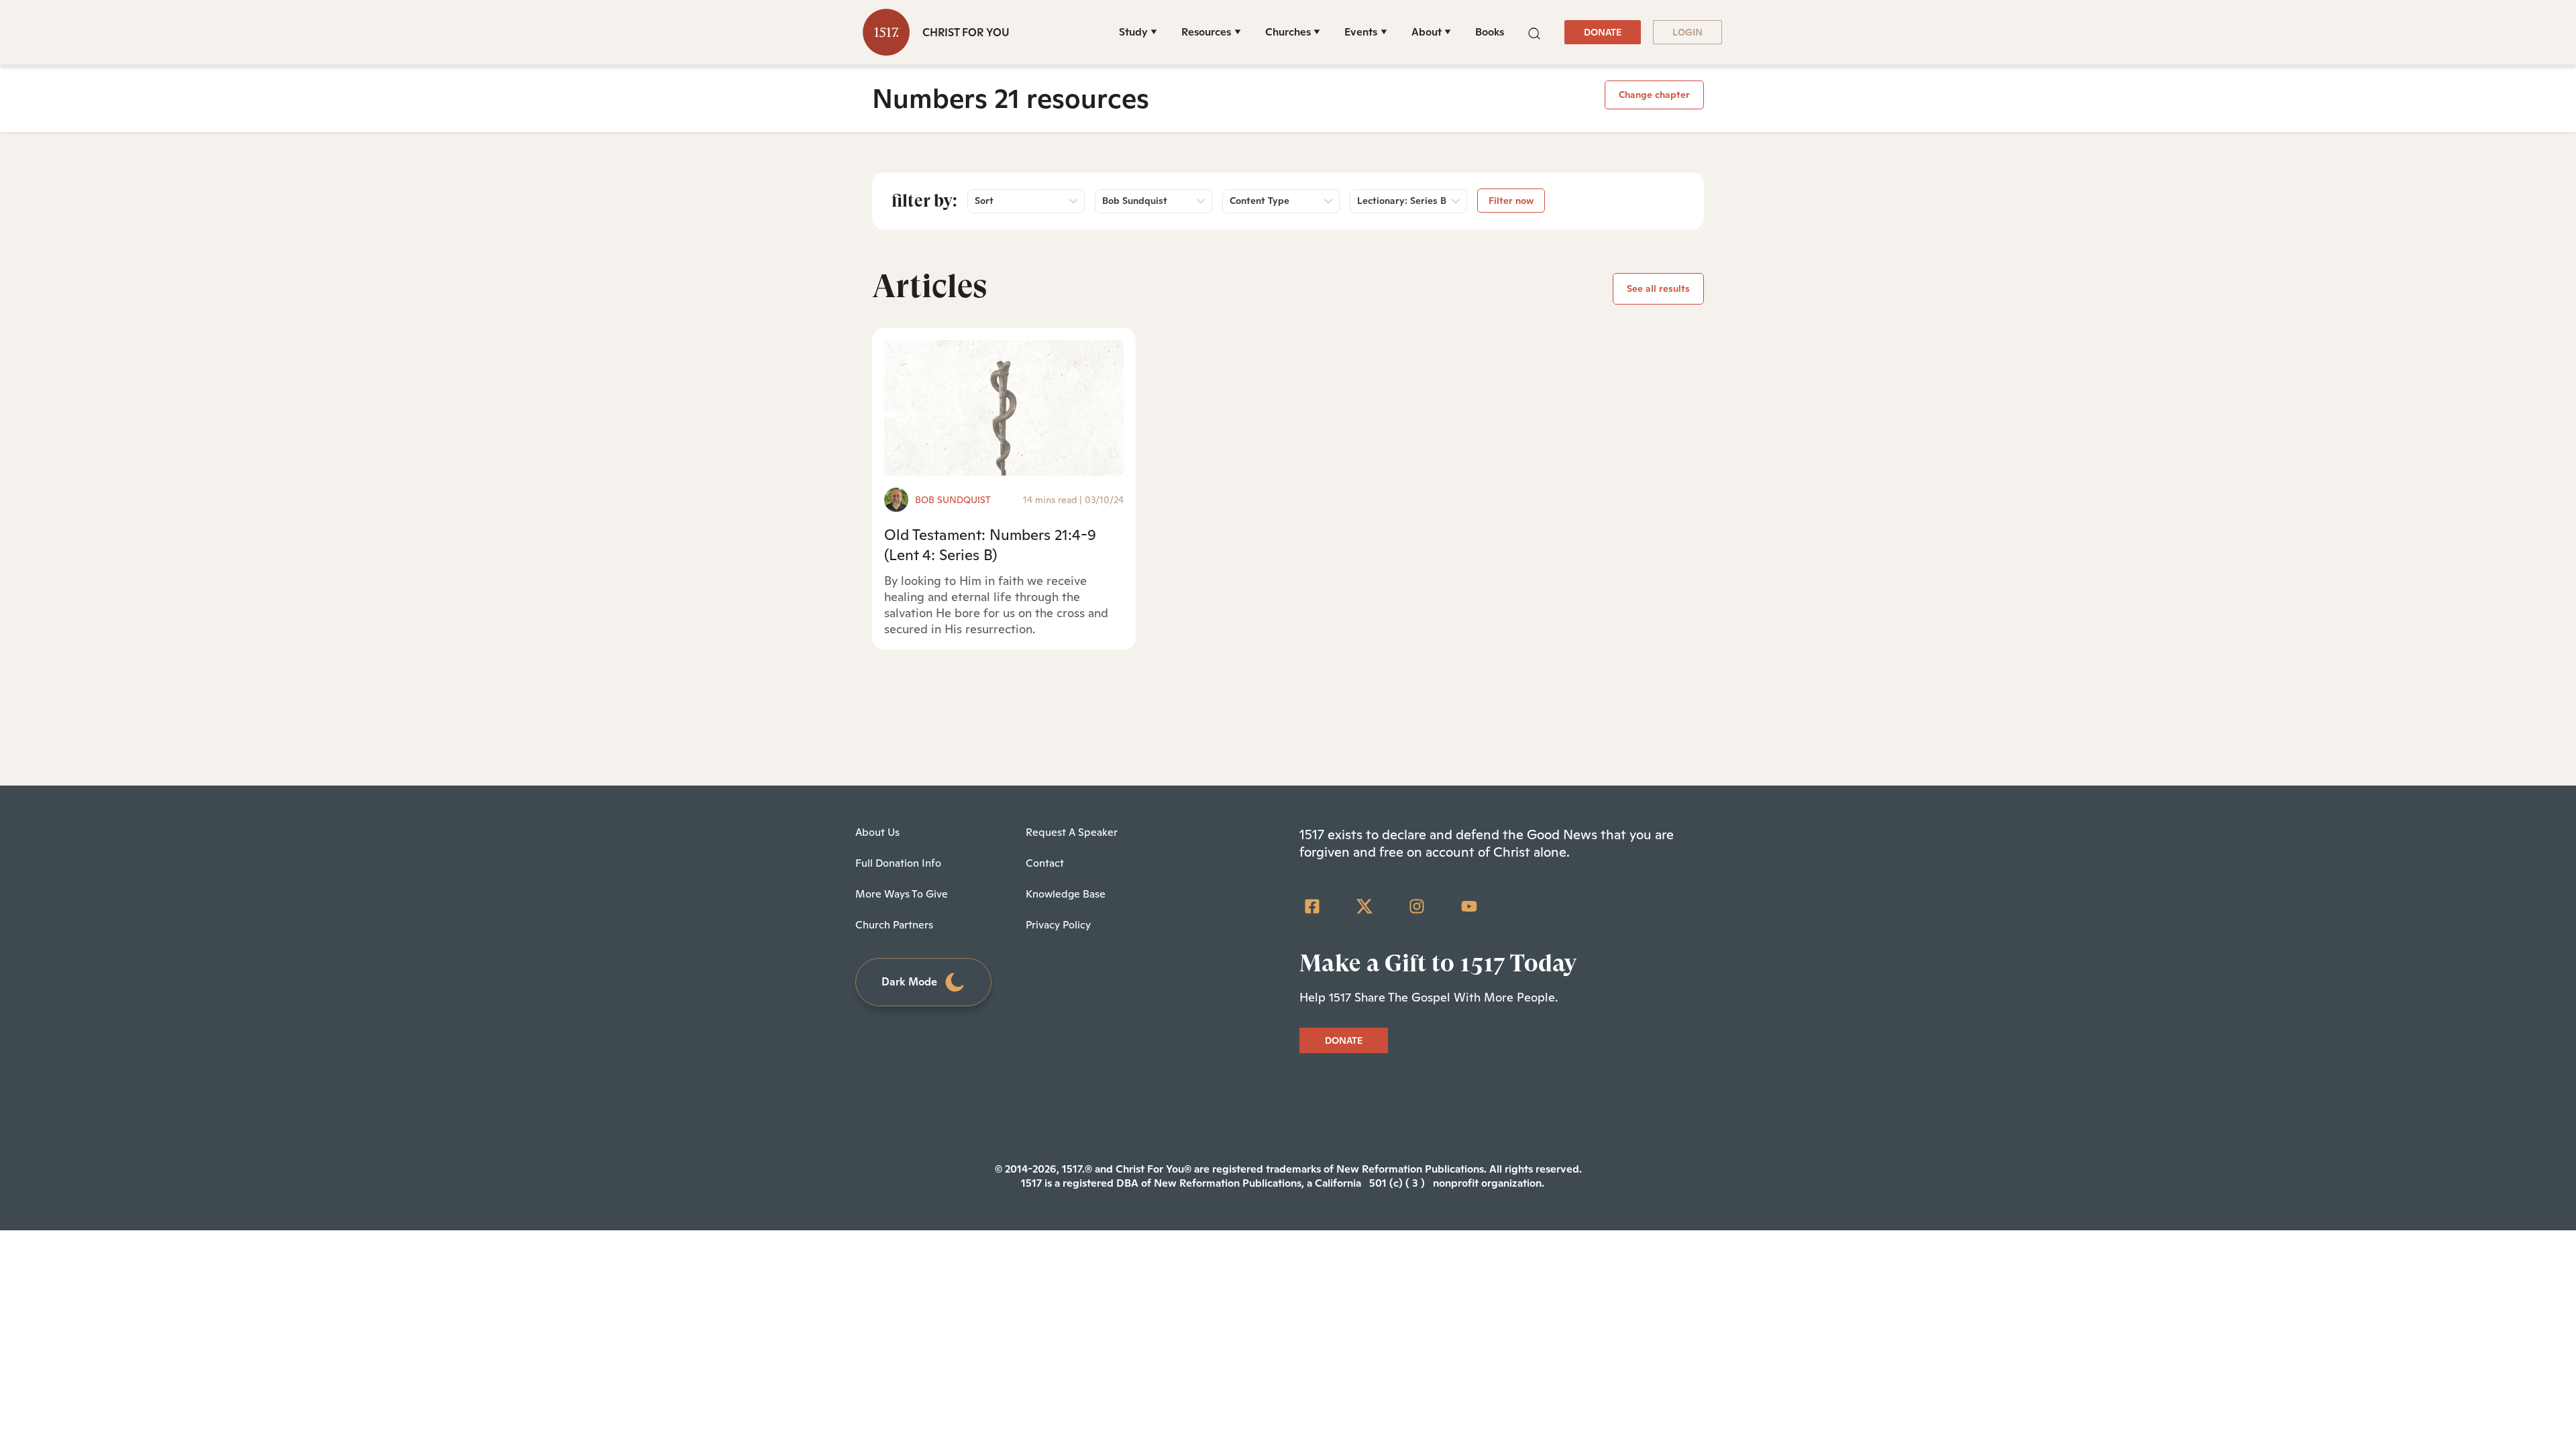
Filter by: (924, 201)
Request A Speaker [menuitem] (1072, 832)
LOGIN (1687, 32)
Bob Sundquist (953, 500)
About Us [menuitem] (877, 832)
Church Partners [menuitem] (894, 925)
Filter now (1511, 201)
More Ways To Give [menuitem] (902, 894)
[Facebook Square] (1312, 906)
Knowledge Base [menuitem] (1066, 894)
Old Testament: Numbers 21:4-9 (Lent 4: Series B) (990, 544)
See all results (1658, 288)
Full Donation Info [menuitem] (898, 863)
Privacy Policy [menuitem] (1058, 925)
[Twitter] (1364, 906)
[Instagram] (1417, 906)
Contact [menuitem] (1045, 863)
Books (1490, 32)
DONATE (1603, 32)
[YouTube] (1469, 906)
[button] (1534, 32)
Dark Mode (909, 982)
